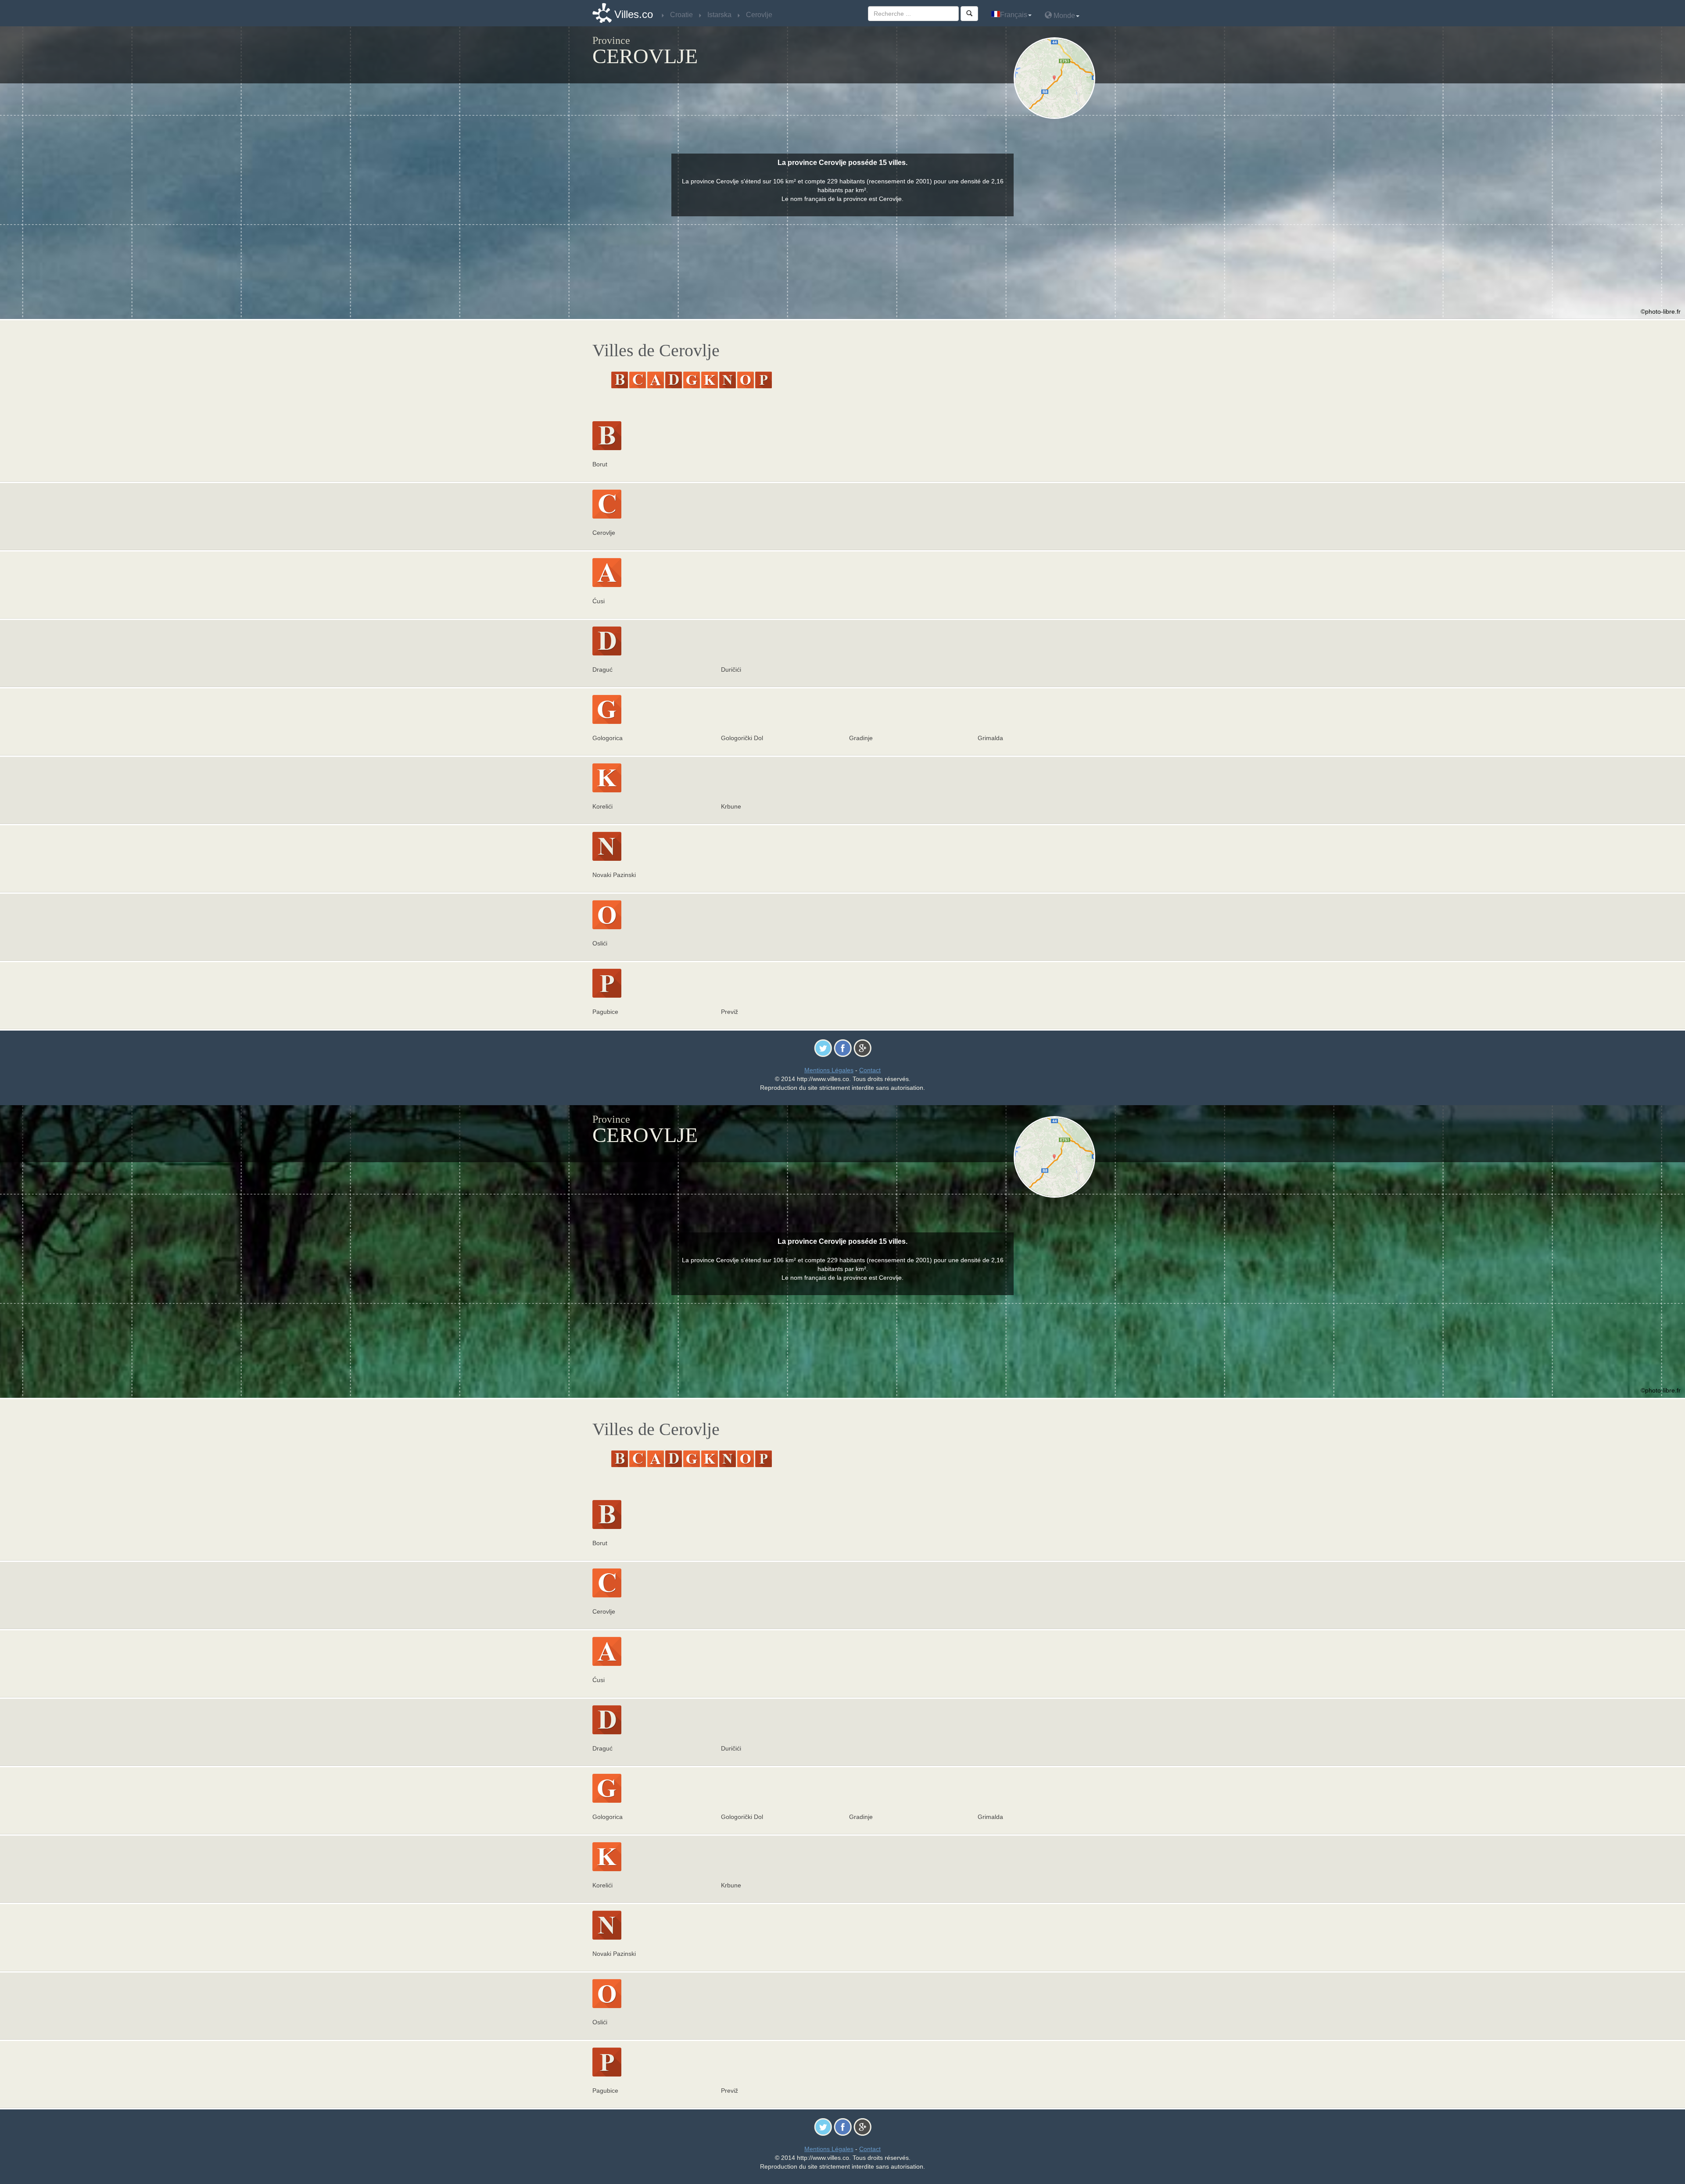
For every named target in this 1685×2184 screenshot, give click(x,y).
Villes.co (634, 14)
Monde (1063, 16)
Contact (870, 1070)
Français (1014, 15)
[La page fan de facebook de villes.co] (843, 1048)
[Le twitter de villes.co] (823, 1048)
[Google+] (862, 1048)
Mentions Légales (829, 1070)
